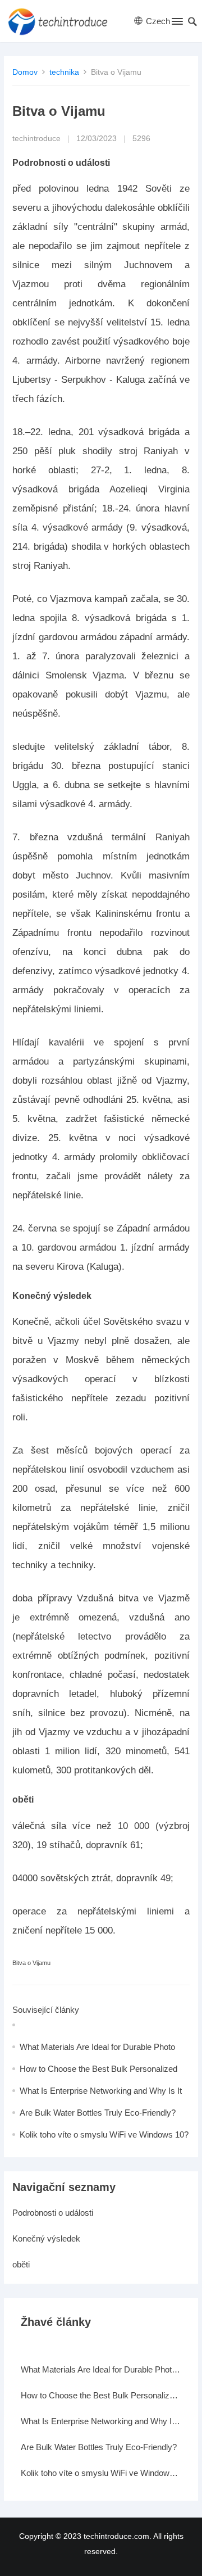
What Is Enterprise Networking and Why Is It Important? (101, 2421)
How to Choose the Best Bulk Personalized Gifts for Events (101, 2395)
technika (64, 72)
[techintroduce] (61, 21)
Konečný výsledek (46, 2238)
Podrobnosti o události (53, 2213)
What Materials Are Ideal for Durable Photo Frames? (101, 2369)
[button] (176, 24)
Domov (25, 72)
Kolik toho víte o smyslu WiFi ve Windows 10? (104, 2134)
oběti (21, 2264)
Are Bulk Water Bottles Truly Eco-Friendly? (98, 2113)
